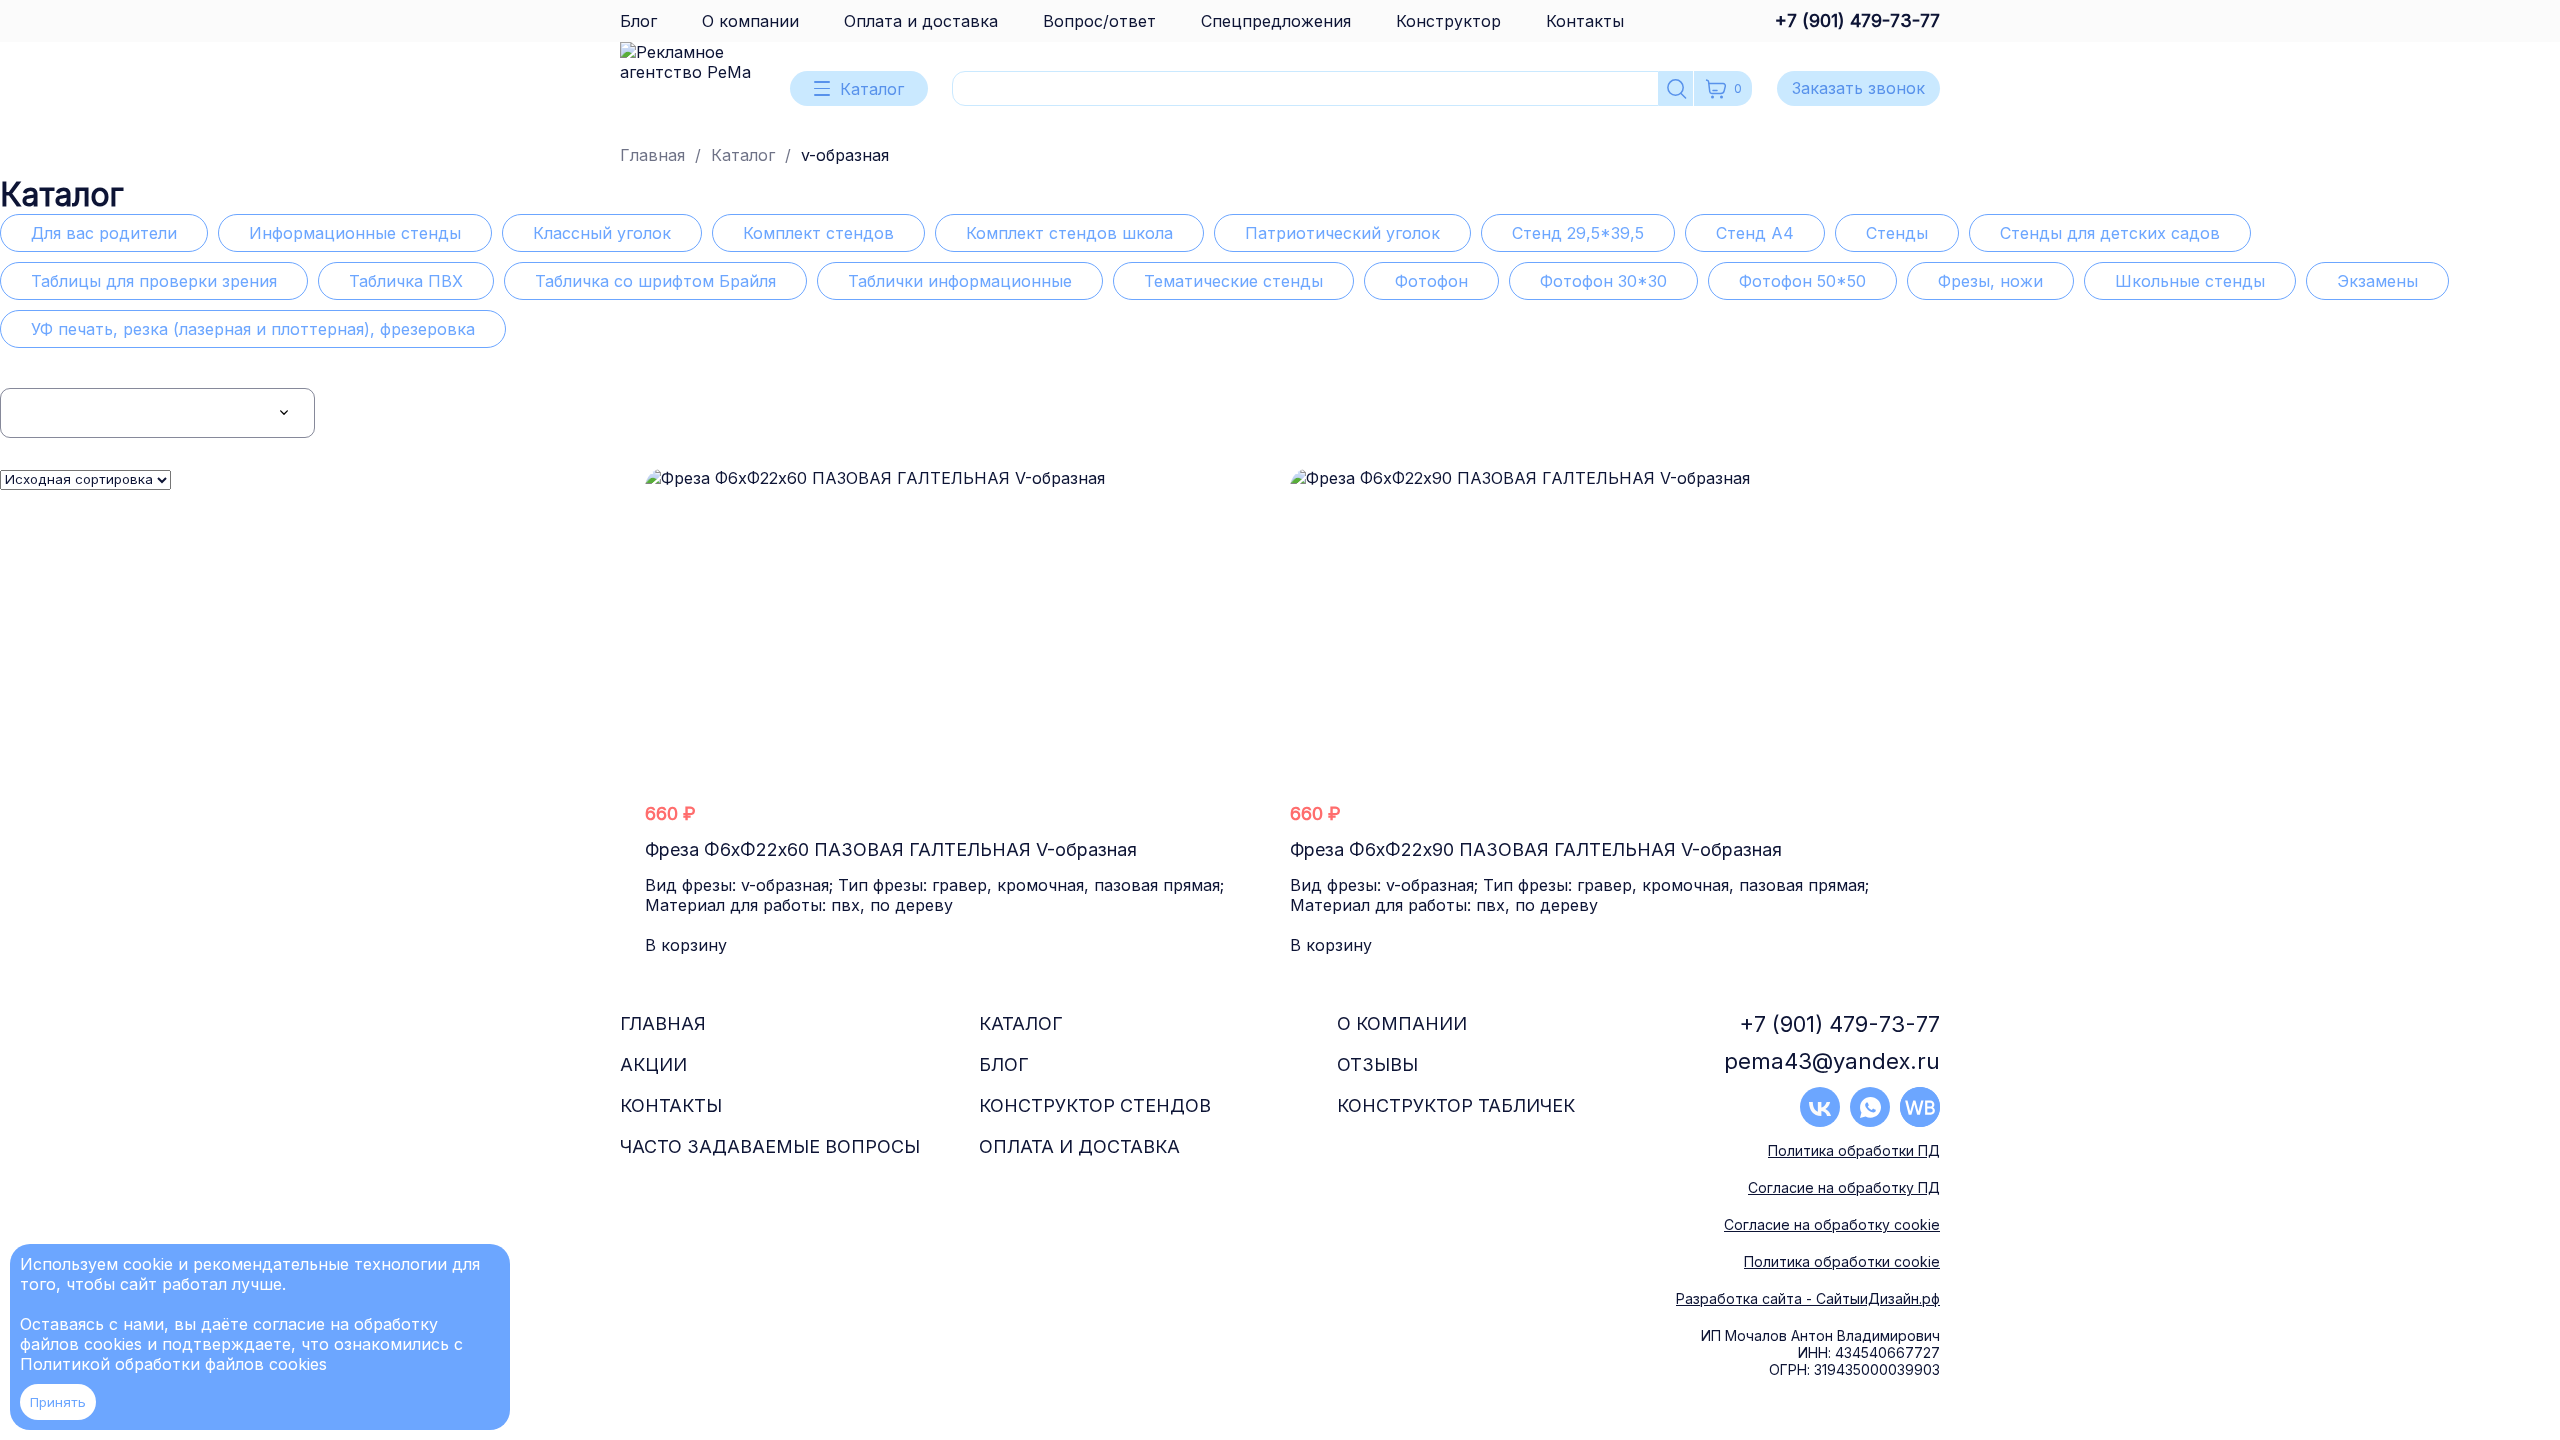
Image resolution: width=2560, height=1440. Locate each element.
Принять (58, 1402)
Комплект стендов (818, 233)
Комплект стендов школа (1069, 233)
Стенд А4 (1755, 233)
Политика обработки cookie (1842, 1261)
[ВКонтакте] (1820, 1107)
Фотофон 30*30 (1603, 281)
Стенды (1897, 233)
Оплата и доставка (921, 21)
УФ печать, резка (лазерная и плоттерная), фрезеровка (253, 329)
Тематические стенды (1233, 281)
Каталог (743, 155)
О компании (750, 21)
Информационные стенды (355, 233)
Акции (653, 1064)
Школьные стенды (2190, 281)
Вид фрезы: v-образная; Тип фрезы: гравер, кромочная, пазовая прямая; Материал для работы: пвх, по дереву (934, 895)
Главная (652, 155)
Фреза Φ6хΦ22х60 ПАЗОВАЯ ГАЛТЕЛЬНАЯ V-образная (891, 849)
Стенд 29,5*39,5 (1578, 233)
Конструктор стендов (1095, 1105)
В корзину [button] (686, 945)
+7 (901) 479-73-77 (1857, 20)
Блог (638, 21)
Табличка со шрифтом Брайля (655, 281)
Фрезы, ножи (1990, 281)
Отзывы (1377, 1064)
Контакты (1585, 21)
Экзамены (2377, 281)
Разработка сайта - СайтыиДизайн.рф (1808, 1298)
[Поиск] (1676, 88)
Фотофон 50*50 (1802, 281)
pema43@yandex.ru (1832, 1061)
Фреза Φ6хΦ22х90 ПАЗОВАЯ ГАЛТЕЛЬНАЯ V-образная (1536, 849)
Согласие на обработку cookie (1832, 1224)
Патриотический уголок (1342, 233)
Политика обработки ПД (1854, 1150)
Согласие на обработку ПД (1844, 1187)
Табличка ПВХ (406, 281)
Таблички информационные (960, 281)
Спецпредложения (1276, 21)
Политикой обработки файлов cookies (173, 1364)
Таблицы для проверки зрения (154, 281)
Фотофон (1431, 281)
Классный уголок (602, 233)
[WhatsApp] (1870, 1107)
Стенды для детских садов (2110, 233)
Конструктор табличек (1456, 1105)
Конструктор (1448, 21)
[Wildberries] (1920, 1107)
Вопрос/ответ (1099, 21)
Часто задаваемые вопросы (770, 1146)
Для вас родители (104, 233)
